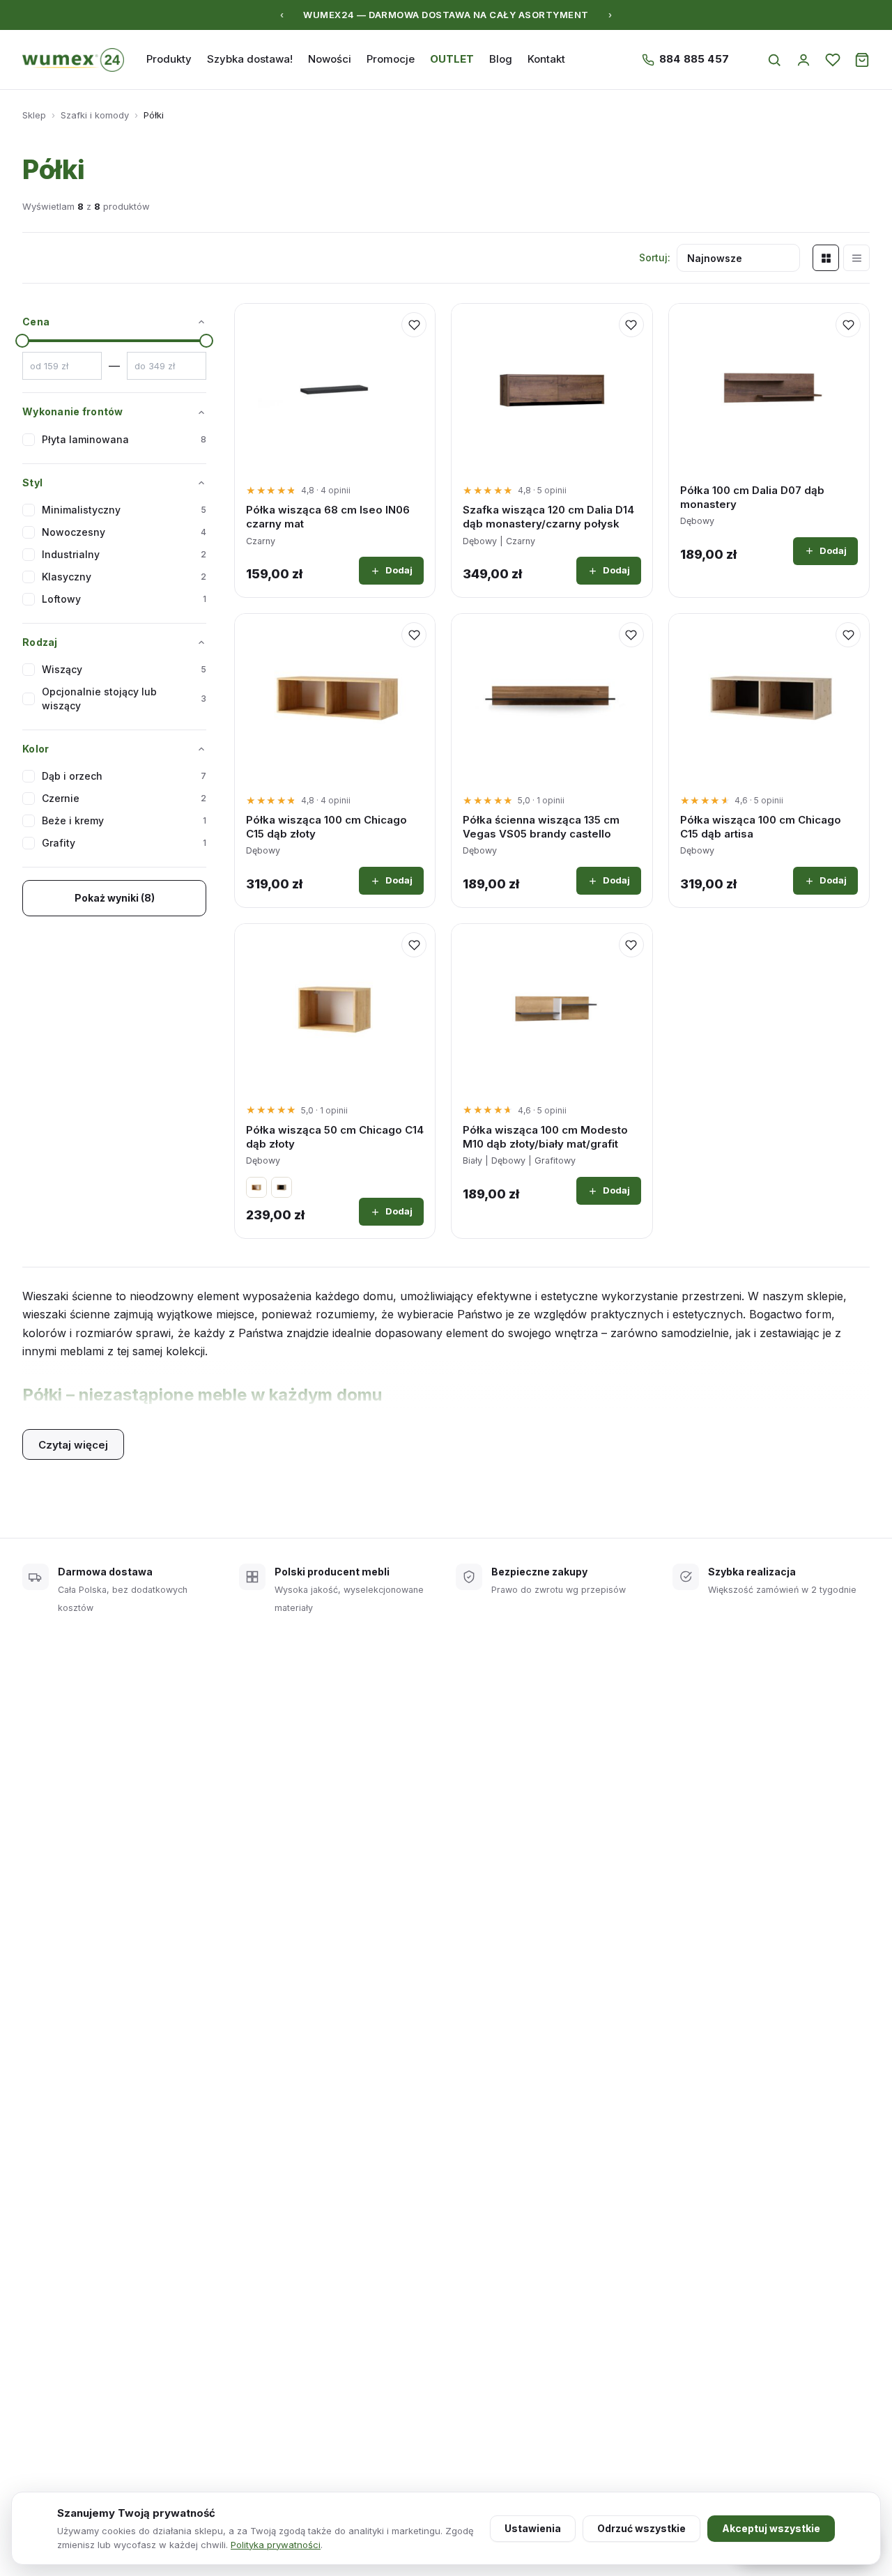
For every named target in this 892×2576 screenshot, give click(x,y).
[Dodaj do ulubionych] (414, 325)
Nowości (330, 59)
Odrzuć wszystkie (641, 2528)
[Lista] (856, 258)
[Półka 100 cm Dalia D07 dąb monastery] (769, 388)
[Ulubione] (833, 60)
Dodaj (399, 570)
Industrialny (124, 554)
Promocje (391, 59)
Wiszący (124, 669)
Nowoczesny (124, 532)
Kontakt (546, 59)
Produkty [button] (169, 59)
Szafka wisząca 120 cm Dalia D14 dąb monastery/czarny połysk (548, 517)
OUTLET (452, 59)
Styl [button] (32, 483)
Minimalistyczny (124, 510)
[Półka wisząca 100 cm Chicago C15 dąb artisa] (769, 698)
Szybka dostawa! (250, 59)
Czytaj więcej (73, 1445)
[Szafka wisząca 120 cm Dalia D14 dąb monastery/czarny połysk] (552, 388)
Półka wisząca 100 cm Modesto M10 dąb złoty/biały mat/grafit (545, 1137)
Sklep (34, 115)
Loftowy (124, 599)
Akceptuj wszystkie (771, 2528)
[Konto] (803, 60)
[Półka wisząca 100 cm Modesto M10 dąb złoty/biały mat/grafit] (552, 1008)
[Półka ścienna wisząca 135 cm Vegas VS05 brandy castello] (552, 698)
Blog (501, 59)
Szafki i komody (95, 115)
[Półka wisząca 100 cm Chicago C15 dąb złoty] (335, 698)
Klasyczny (124, 577)
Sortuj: (655, 257)
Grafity (124, 843)
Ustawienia (533, 2528)
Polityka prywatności (276, 2545)
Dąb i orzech (124, 776)
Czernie (124, 798)
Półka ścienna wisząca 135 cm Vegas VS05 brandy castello (541, 827)
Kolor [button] (36, 749)
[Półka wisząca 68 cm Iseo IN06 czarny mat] (335, 388)
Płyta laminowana (124, 439)
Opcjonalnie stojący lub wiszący (124, 699)
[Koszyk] (862, 60)
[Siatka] (826, 258)
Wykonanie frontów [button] (73, 411)
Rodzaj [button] (40, 642)
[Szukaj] (774, 60)
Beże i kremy (124, 820)
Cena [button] (36, 322)
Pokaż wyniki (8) (115, 898)
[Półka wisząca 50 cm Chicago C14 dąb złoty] (335, 1008)
